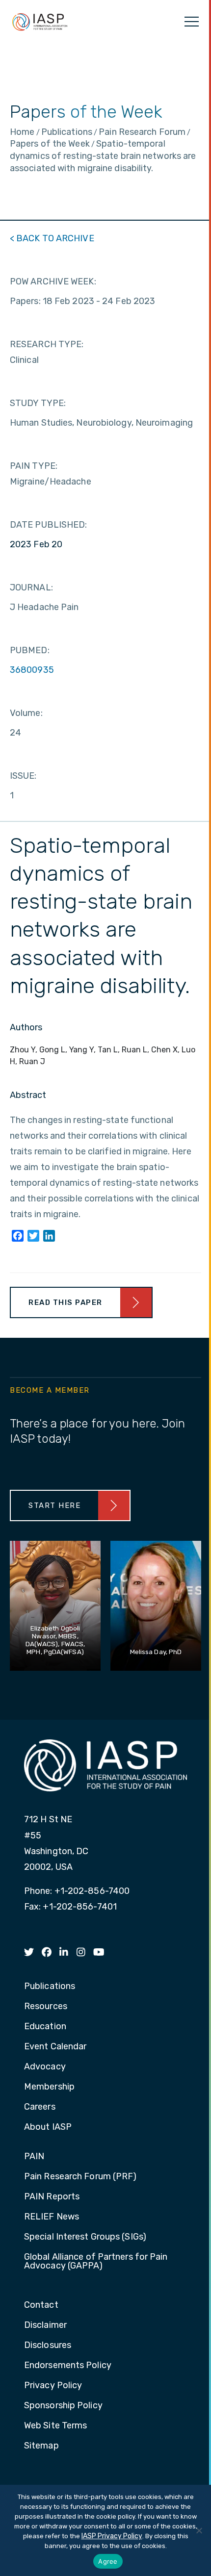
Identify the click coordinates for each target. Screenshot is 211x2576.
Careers (40, 2107)
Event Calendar (55, 2047)
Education (45, 2027)
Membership (49, 2087)
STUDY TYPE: (38, 403)
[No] (199, 2530)
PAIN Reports (52, 2197)
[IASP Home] (40, 22)
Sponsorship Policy (63, 2406)
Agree (108, 2561)
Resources (46, 2007)
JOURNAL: (31, 587)
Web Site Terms (55, 2426)
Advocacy (45, 2067)
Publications (50, 1987)
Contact (41, 2305)
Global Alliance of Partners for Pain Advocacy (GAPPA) (96, 2262)
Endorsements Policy (68, 2366)
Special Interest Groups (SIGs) (85, 2237)
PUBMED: (30, 650)
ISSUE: (23, 776)
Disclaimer (45, 2325)
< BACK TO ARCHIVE (52, 238)
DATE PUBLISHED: (49, 525)
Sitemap (41, 2446)
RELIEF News (52, 2217)
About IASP (48, 2127)
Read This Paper (66, 1302)
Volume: (26, 713)
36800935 (32, 670)
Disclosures (48, 2346)
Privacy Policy (53, 2386)
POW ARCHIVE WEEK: (53, 281)
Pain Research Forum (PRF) (80, 2177)
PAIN (34, 2157)
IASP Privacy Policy (112, 2536)
